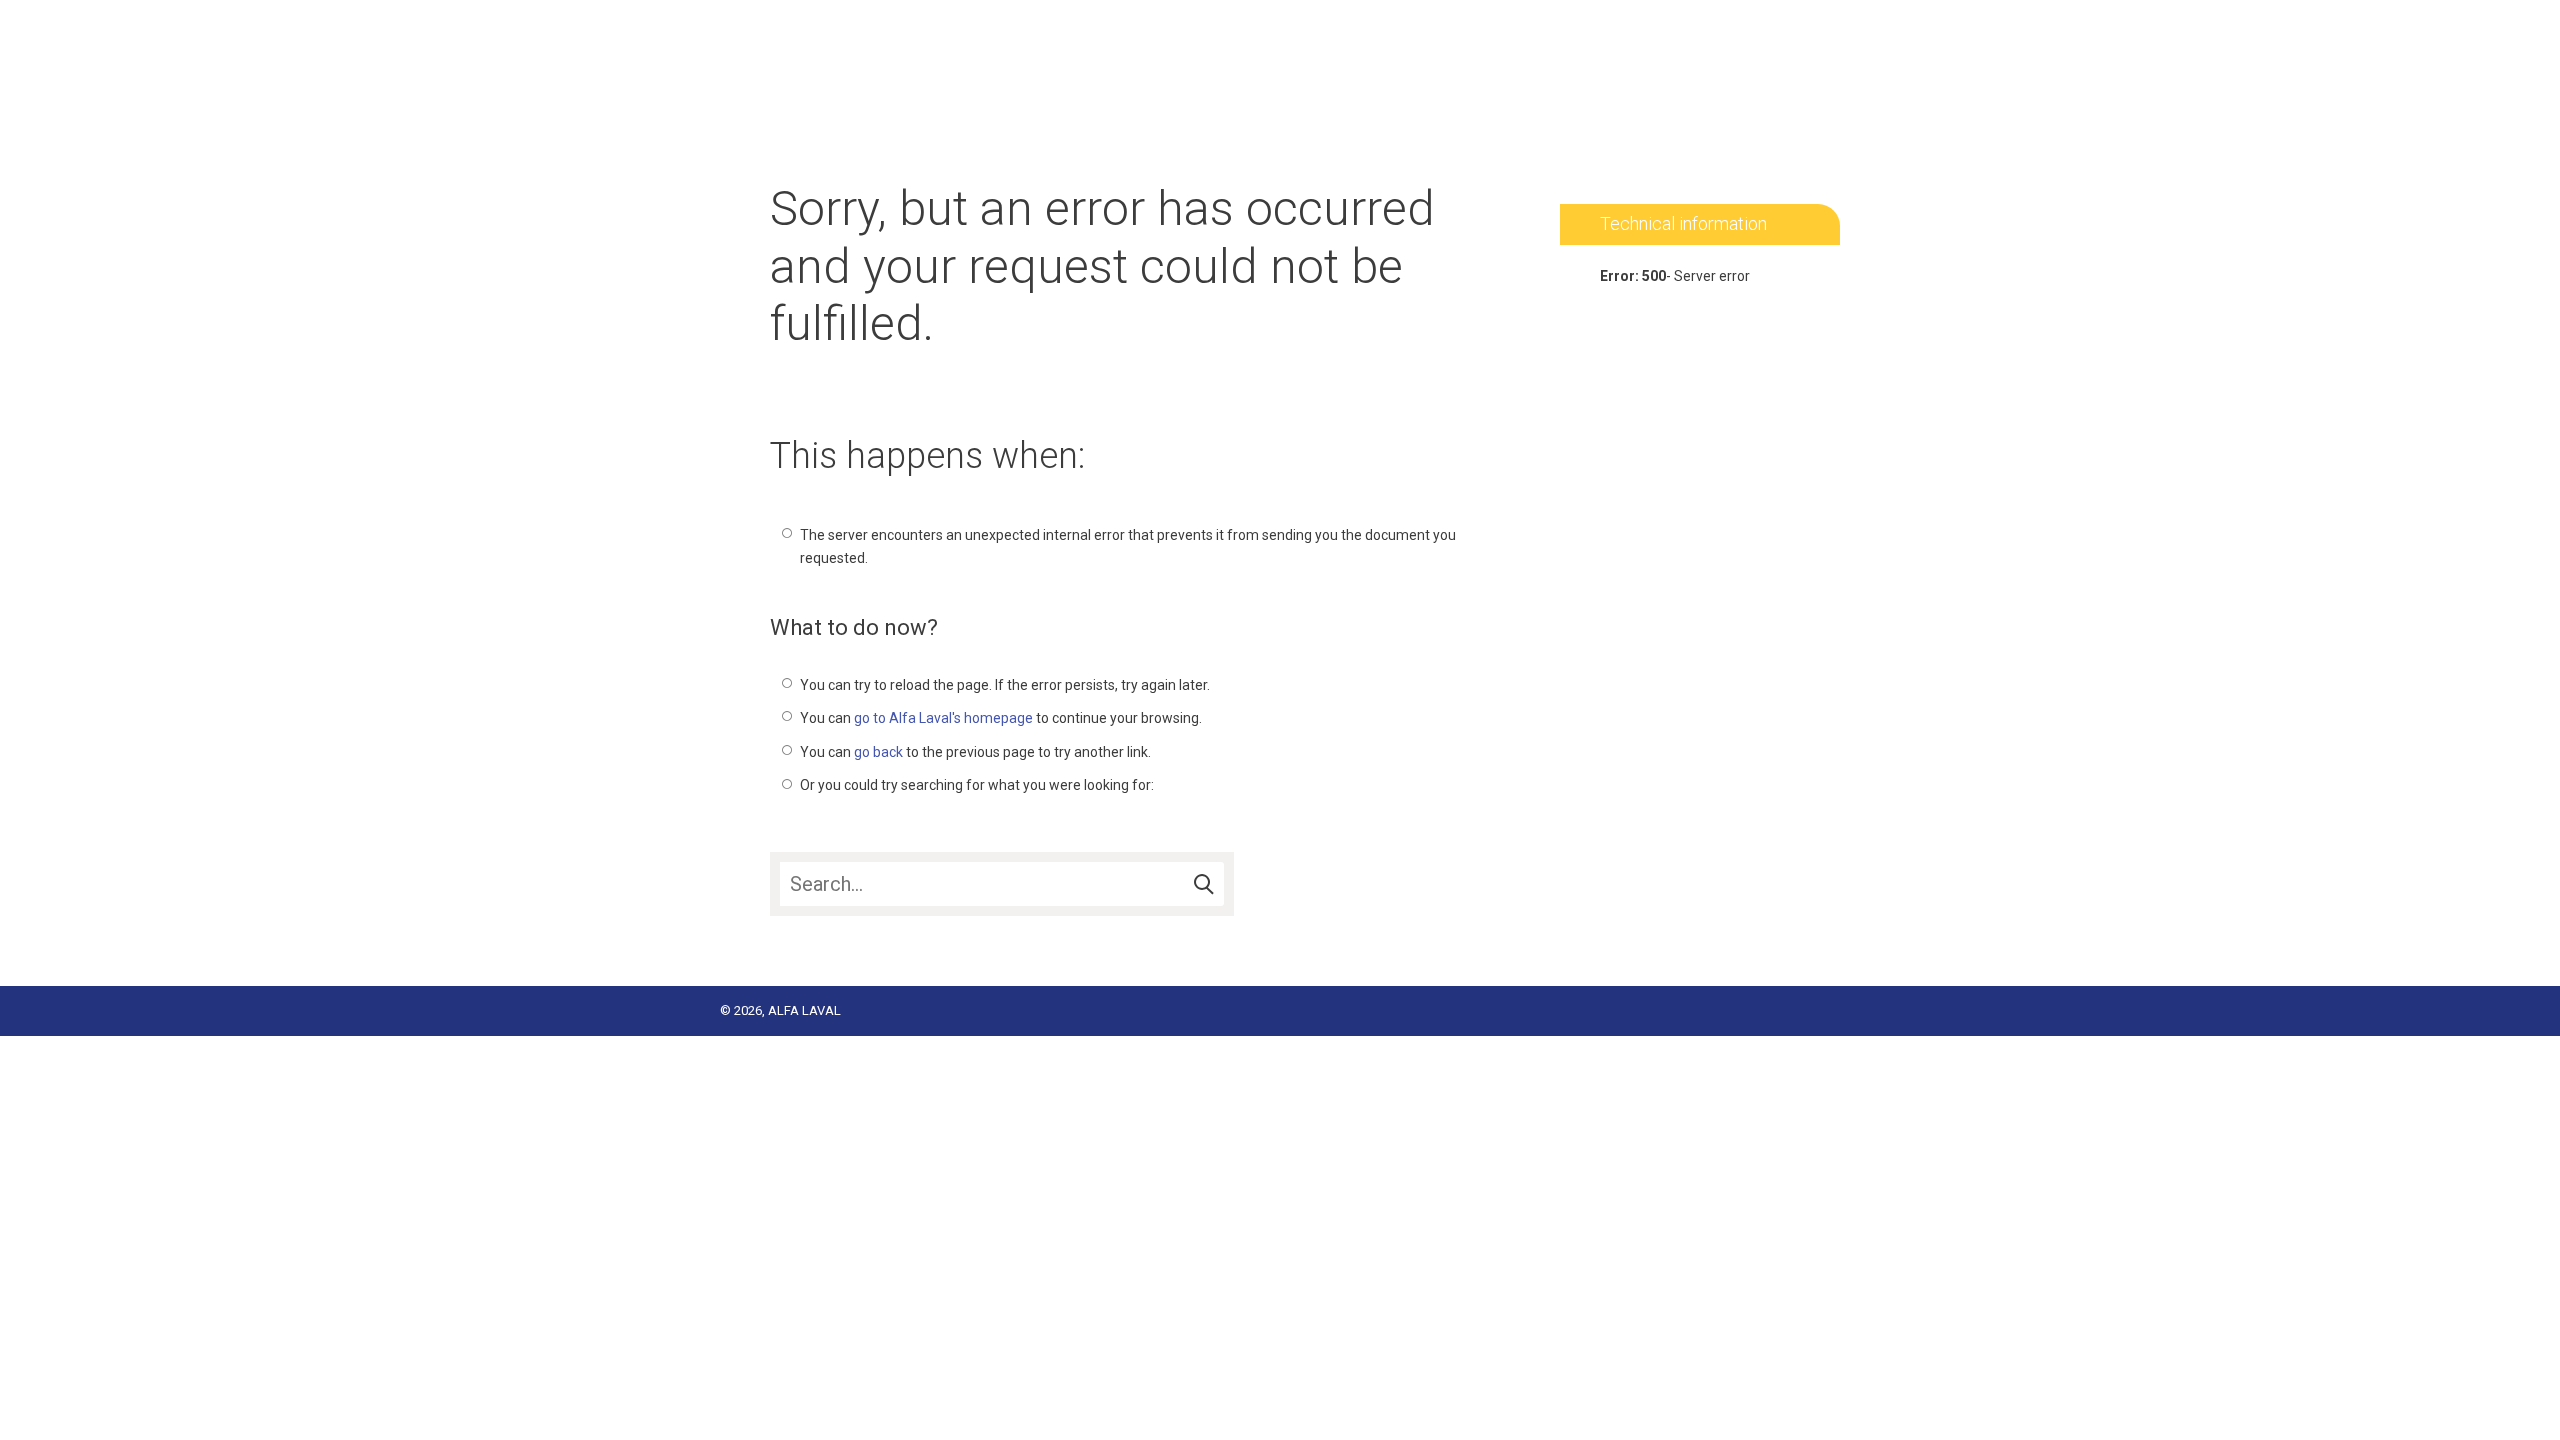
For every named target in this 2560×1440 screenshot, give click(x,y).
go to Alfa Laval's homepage (943, 718)
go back (878, 752)
